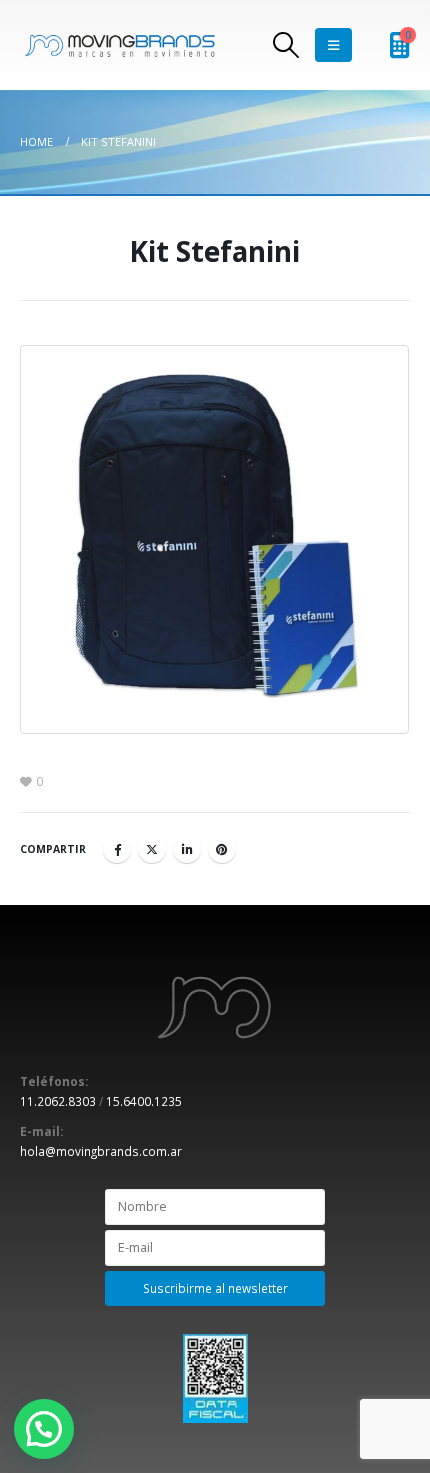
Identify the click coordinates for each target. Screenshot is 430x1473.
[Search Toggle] (285, 45)
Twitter (152, 849)
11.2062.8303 (58, 1101)
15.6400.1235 (144, 1101)
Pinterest (222, 849)
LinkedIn (187, 849)
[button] (44, 1429)
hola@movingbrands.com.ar (101, 1151)
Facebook (117, 849)
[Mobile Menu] (333, 45)
